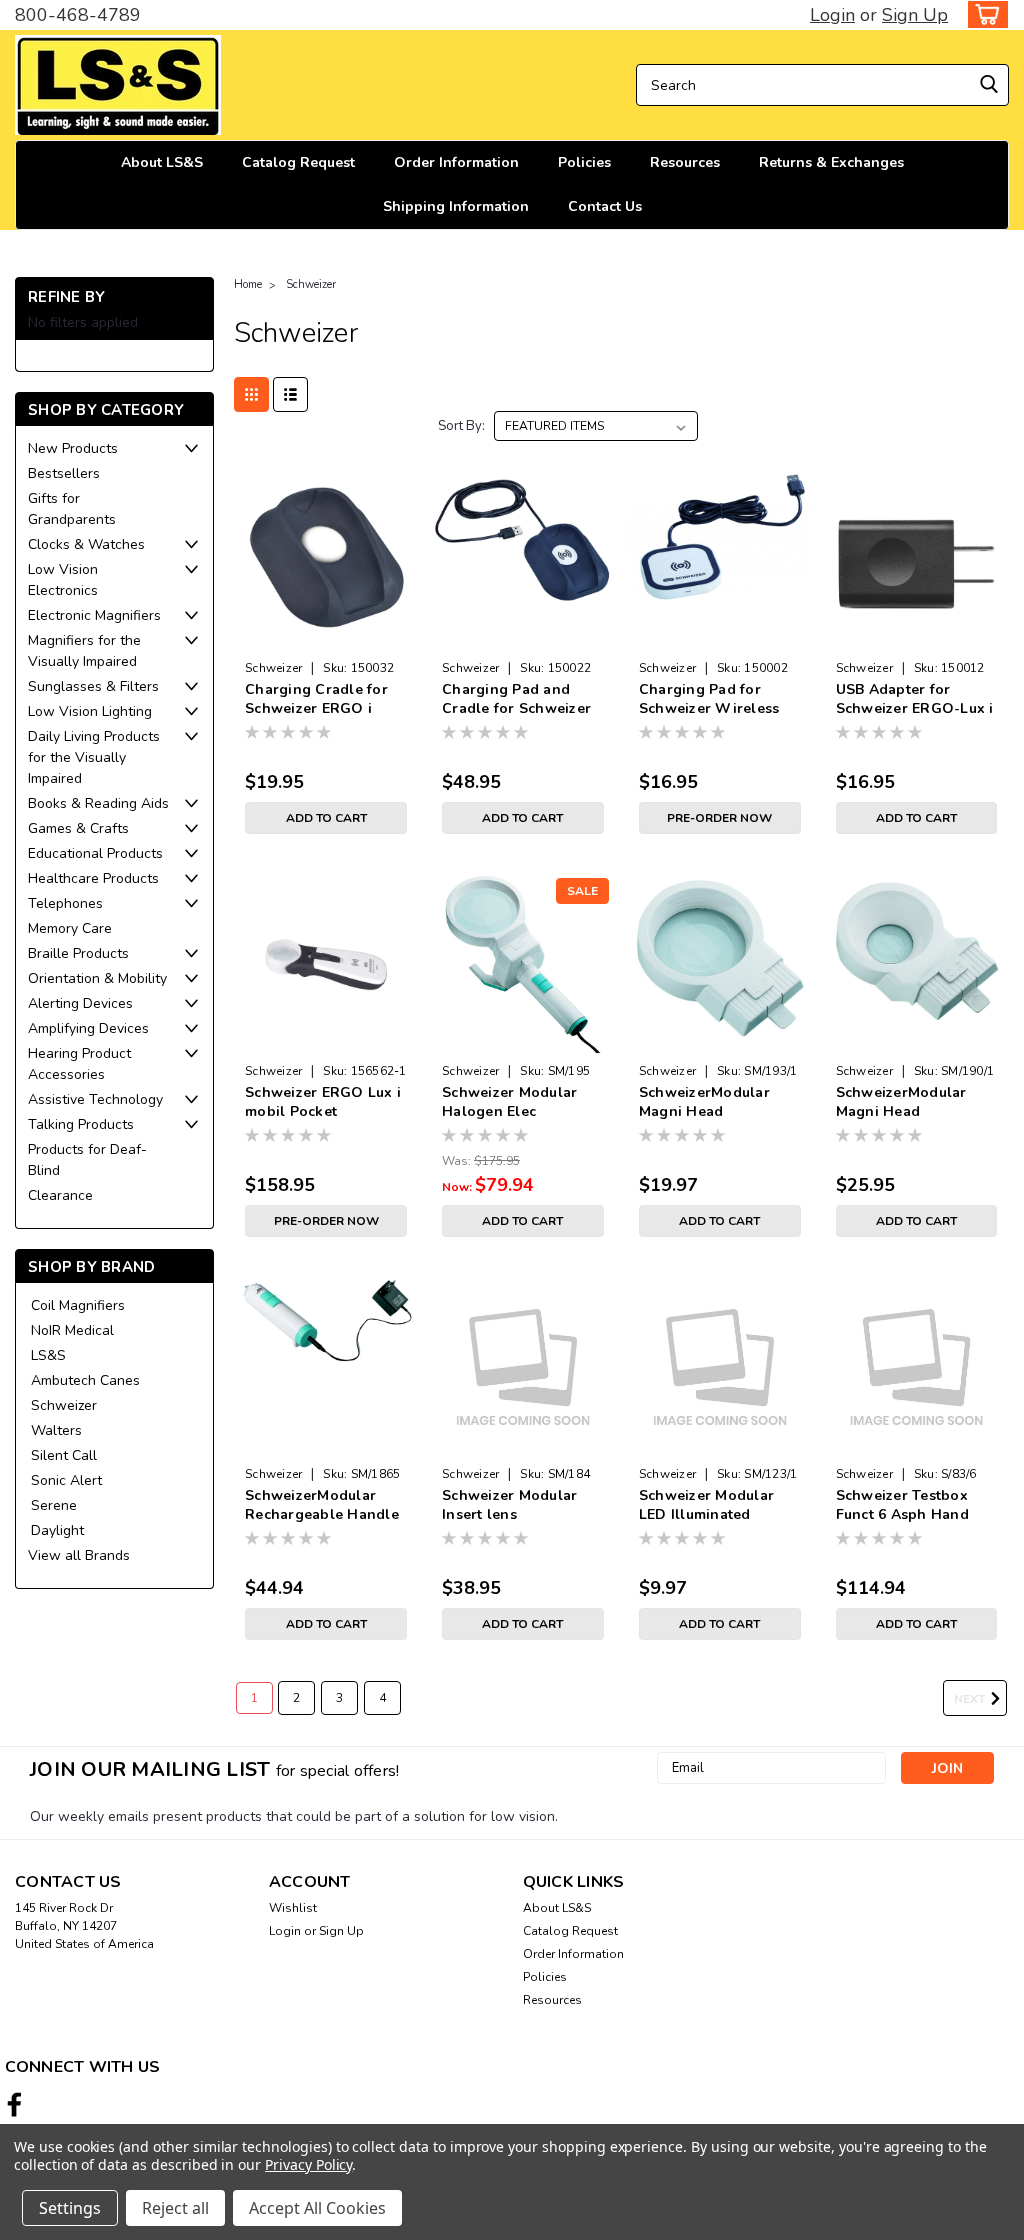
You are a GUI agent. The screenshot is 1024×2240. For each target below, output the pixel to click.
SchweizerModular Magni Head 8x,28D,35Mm (901, 1103)
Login (832, 15)
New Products (73, 448)
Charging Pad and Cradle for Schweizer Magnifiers (516, 700)
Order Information (456, 162)
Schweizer (64, 1405)
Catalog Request (298, 162)
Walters (56, 1430)
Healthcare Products (93, 878)
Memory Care (70, 928)
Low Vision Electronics (63, 580)
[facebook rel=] (14, 2104)
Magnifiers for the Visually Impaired (84, 651)
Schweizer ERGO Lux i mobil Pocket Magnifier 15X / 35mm (323, 1103)
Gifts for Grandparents (72, 509)
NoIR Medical (72, 1330)
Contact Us (605, 206)
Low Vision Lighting (90, 711)
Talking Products (81, 1124)
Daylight (57, 1530)
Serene (54, 1505)
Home (248, 284)
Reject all (175, 2208)
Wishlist (293, 1908)
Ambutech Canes (85, 1380)
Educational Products (95, 853)
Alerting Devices (80, 1003)
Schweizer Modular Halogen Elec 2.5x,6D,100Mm (509, 1103)
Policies (584, 162)
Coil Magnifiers (78, 1305)
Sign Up (915, 15)
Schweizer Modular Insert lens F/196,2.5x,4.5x (509, 1506)
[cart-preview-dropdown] (983, 14)
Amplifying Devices (88, 1028)
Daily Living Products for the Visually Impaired (94, 757)
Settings (70, 2208)
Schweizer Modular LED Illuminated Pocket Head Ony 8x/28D (706, 1506)
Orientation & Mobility (97, 978)
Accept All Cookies (317, 2208)
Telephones (65, 903)
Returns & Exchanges (831, 162)
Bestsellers (64, 473)
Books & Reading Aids (98, 803)
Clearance (60, 1195)
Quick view (326, 636)
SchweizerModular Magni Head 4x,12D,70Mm (704, 1103)
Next (971, 1699)
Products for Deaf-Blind (87, 1160)
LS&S (48, 1355)
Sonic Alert (66, 1480)
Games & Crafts (78, 828)
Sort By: (461, 426)
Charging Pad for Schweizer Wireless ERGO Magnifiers (709, 700)
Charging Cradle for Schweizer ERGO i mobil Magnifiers (316, 700)
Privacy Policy (308, 2164)
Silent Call (64, 1455)
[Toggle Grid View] (251, 394)
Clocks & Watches (86, 544)
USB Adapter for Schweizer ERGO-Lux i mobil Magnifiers (915, 700)
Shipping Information (456, 206)
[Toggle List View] (290, 394)
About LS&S (162, 162)
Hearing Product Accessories (79, 1064)
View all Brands (79, 1555)
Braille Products (78, 953)
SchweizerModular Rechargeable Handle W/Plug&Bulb (322, 1506)
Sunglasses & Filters (93, 686)
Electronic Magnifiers (94, 615)
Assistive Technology (95, 1099)
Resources (685, 162)
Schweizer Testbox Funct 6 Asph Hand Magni (902, 1506)
